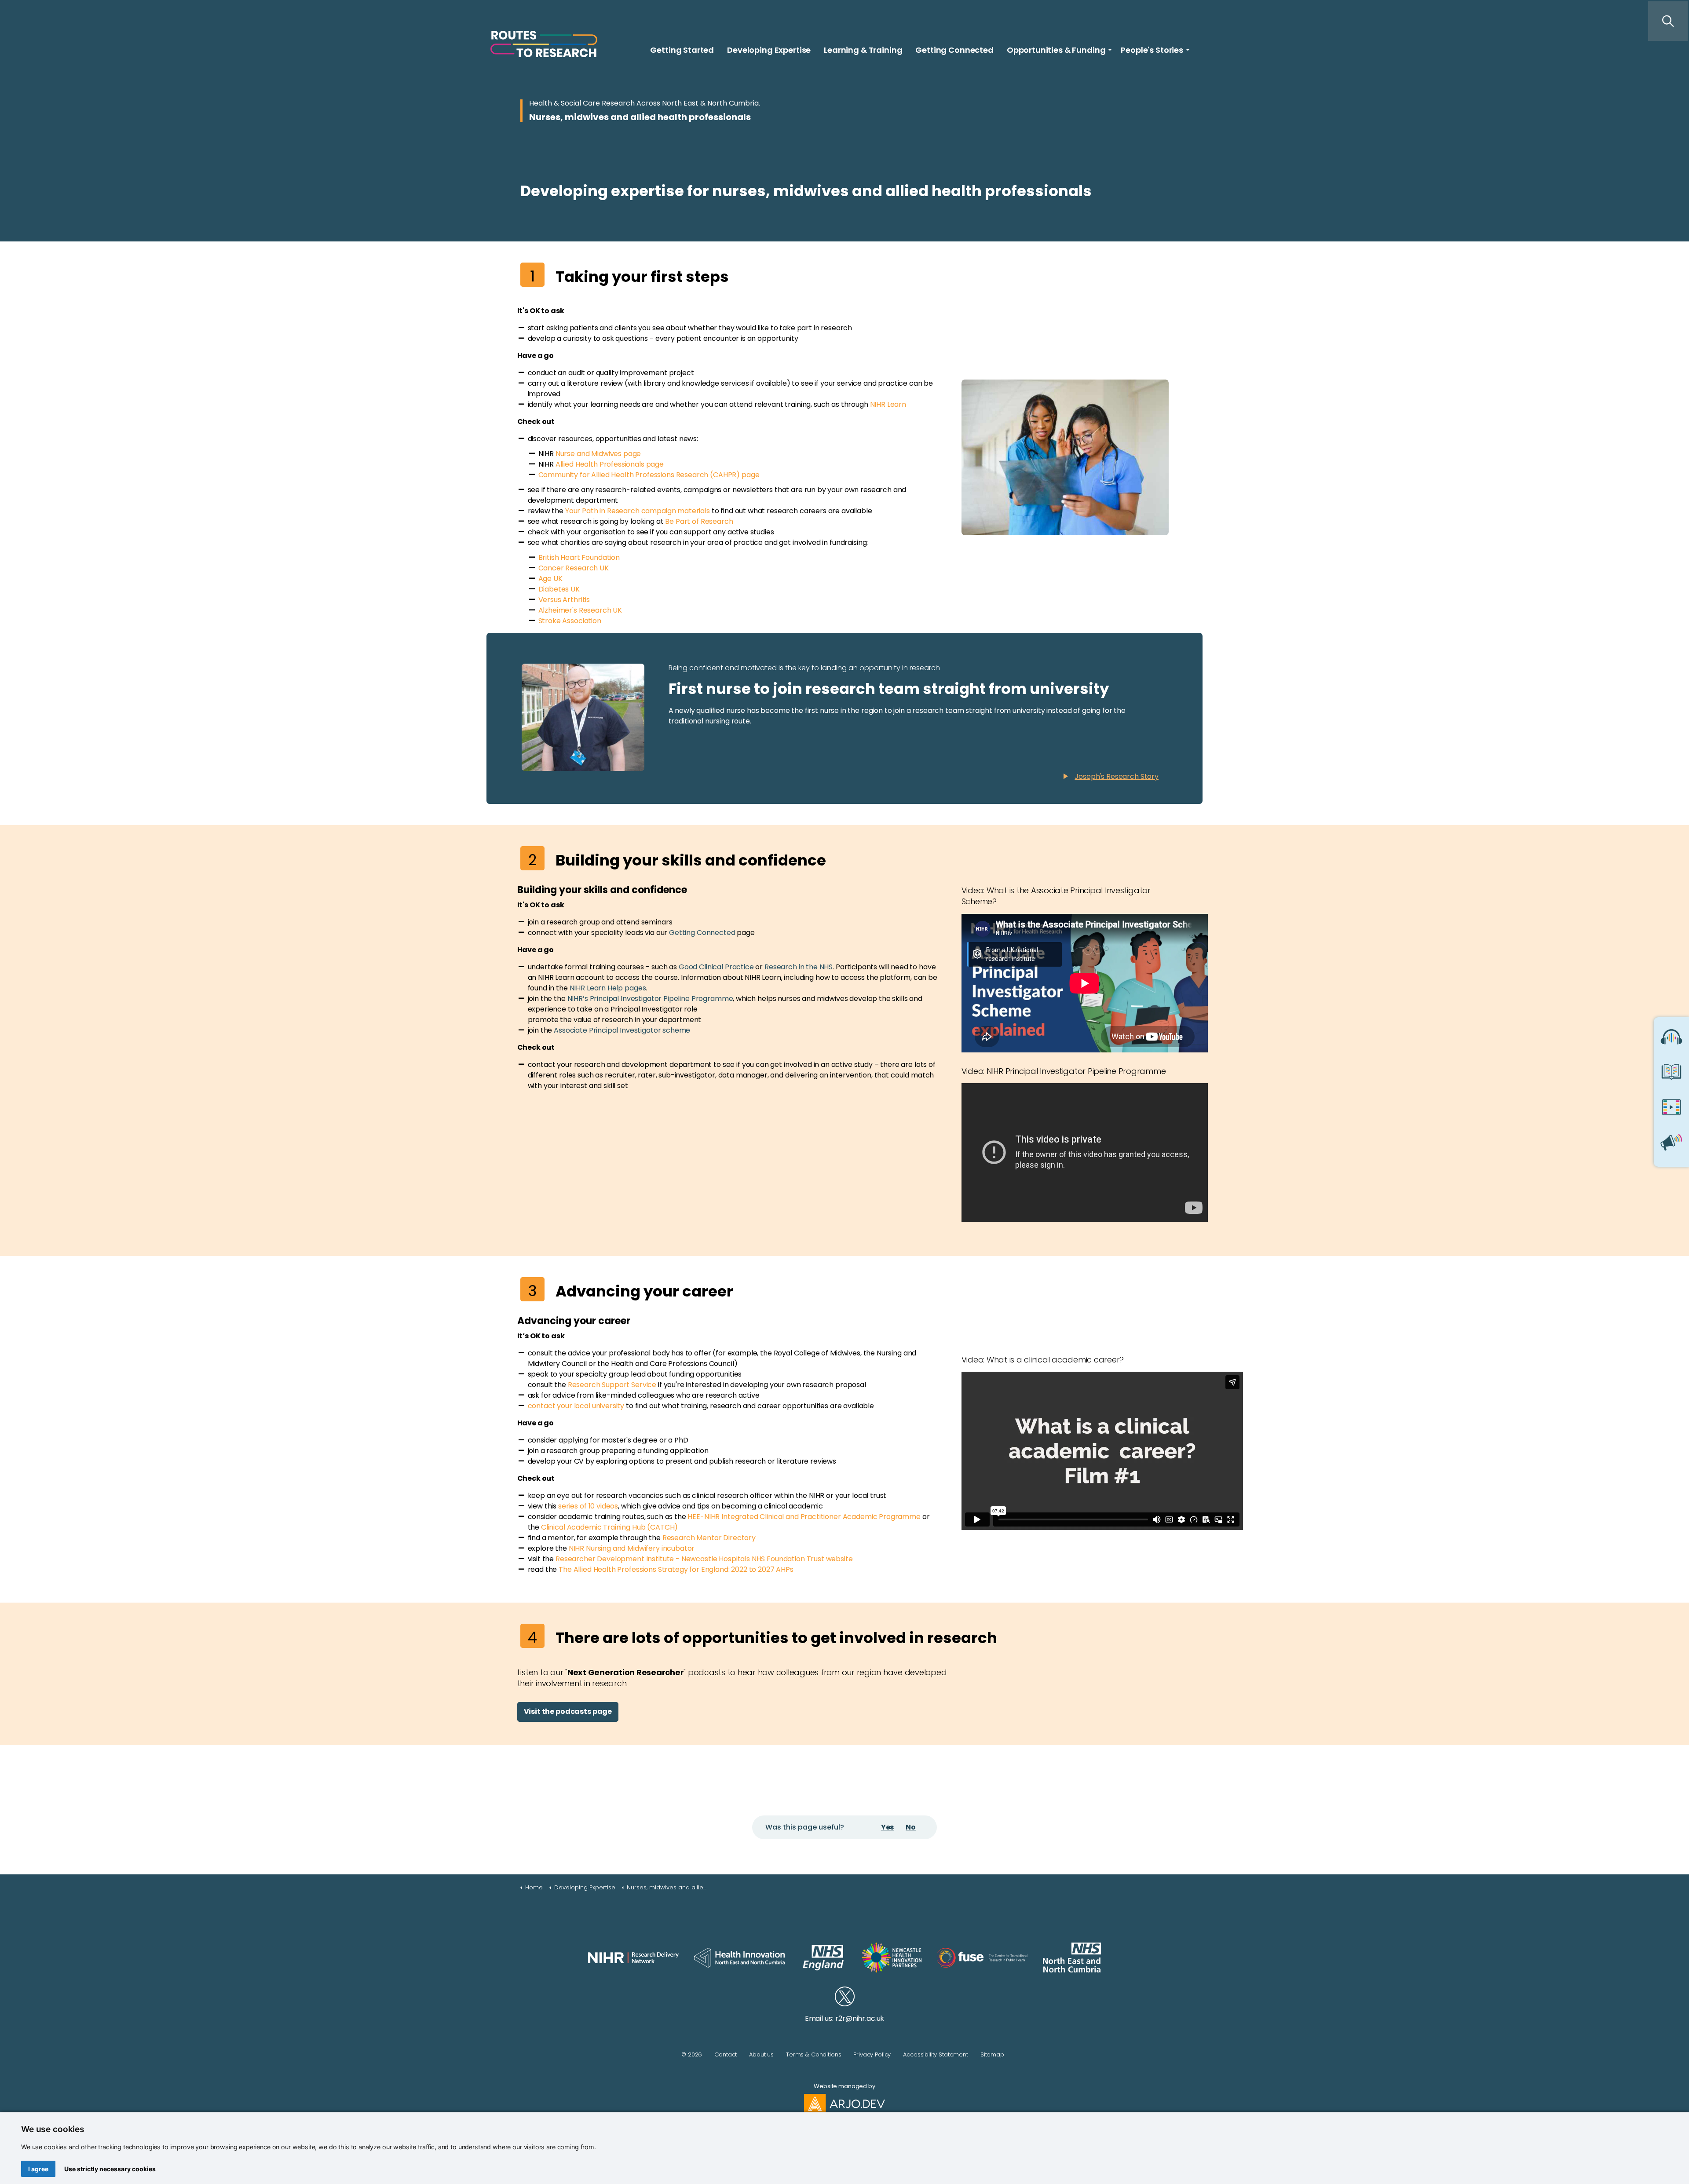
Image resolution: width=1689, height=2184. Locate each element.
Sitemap (992, 2054)
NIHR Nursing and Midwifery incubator (632, 1548)
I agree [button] (38, 2169)
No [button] (911, 1827)
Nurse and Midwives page (598, 454)
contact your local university (576, 1406)
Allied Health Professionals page (610, 464)
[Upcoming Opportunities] (1671, 1145)
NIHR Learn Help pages (608, 988)
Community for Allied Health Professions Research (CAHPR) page (649, 475)
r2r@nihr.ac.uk (860, 2018)
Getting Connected (954, 50)
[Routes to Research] (544, 44)
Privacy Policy (872, 2054)
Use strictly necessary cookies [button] (110, 2169)
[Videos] (1671, 1110)
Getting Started (682, 50)
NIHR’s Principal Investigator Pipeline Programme (650, 999)
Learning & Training (863, 50)
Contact (726, 2054)
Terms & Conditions (813, 2054)
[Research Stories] (1671, 1074)
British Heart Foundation (579, 557)
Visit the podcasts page (568, 1711)
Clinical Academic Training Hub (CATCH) (609, 1527)
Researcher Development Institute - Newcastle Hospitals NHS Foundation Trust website (704, 1559)
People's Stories (1152, 50)
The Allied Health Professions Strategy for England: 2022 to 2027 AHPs (676, 1569)
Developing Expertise (769, 50)
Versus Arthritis (564, 600)
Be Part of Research (699, 521)
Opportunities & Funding (1056, 50)
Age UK (550, 579)
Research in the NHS (799, 967)
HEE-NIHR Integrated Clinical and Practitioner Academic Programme (804, 1517)
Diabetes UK (559, 589)
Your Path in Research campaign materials (638, 511)
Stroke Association (570, 621)
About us (761, 2054)
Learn (896, 404)
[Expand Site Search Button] (1668, 21)
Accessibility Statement (936, 2054)
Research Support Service (612, 1385)
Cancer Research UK (574, 568)
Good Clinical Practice (716, 967)
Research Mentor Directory (709, 1538)
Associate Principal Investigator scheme (622, 1030)
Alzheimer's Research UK (580, 610)
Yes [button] (888, 1827)
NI (873, 404)
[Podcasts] (1671, 1039)
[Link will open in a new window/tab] (633, 1958)
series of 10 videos (588, 1506)
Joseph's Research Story (1117, 776)
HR (881, 404)
